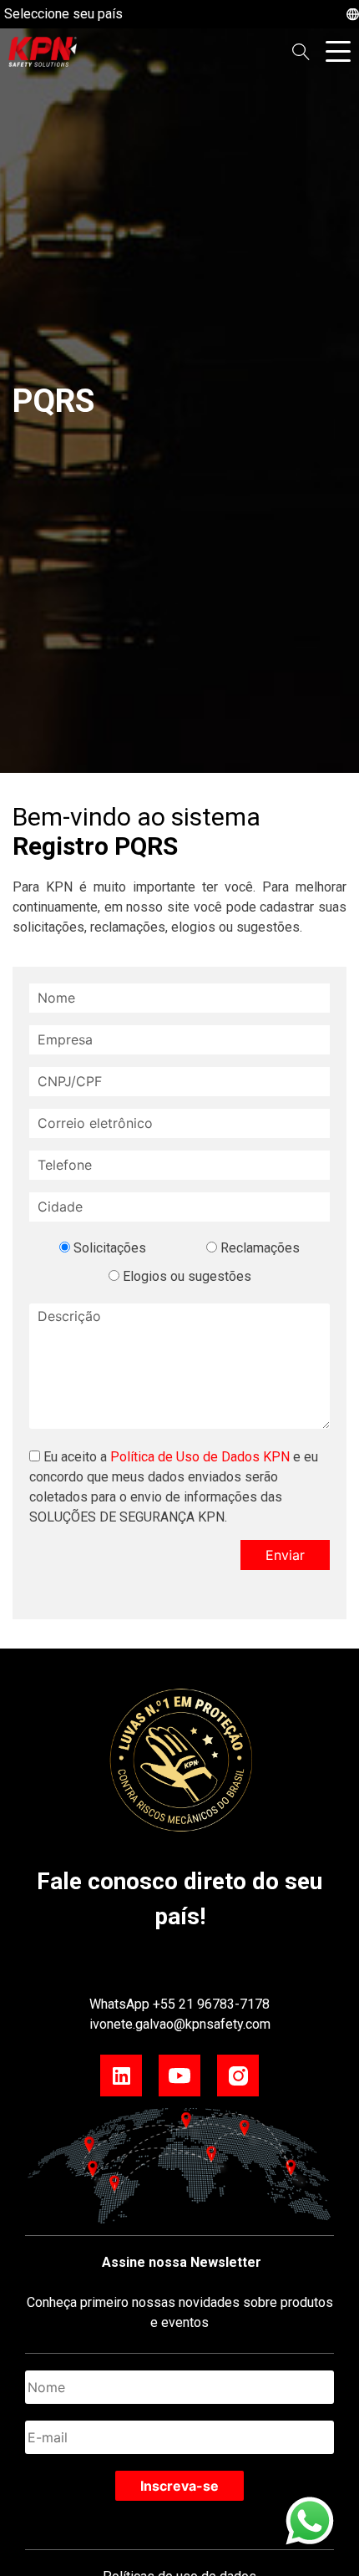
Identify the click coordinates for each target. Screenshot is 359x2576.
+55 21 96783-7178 (211, 2004)
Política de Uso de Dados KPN (200, 1457)
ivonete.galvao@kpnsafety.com (180, 2024)
